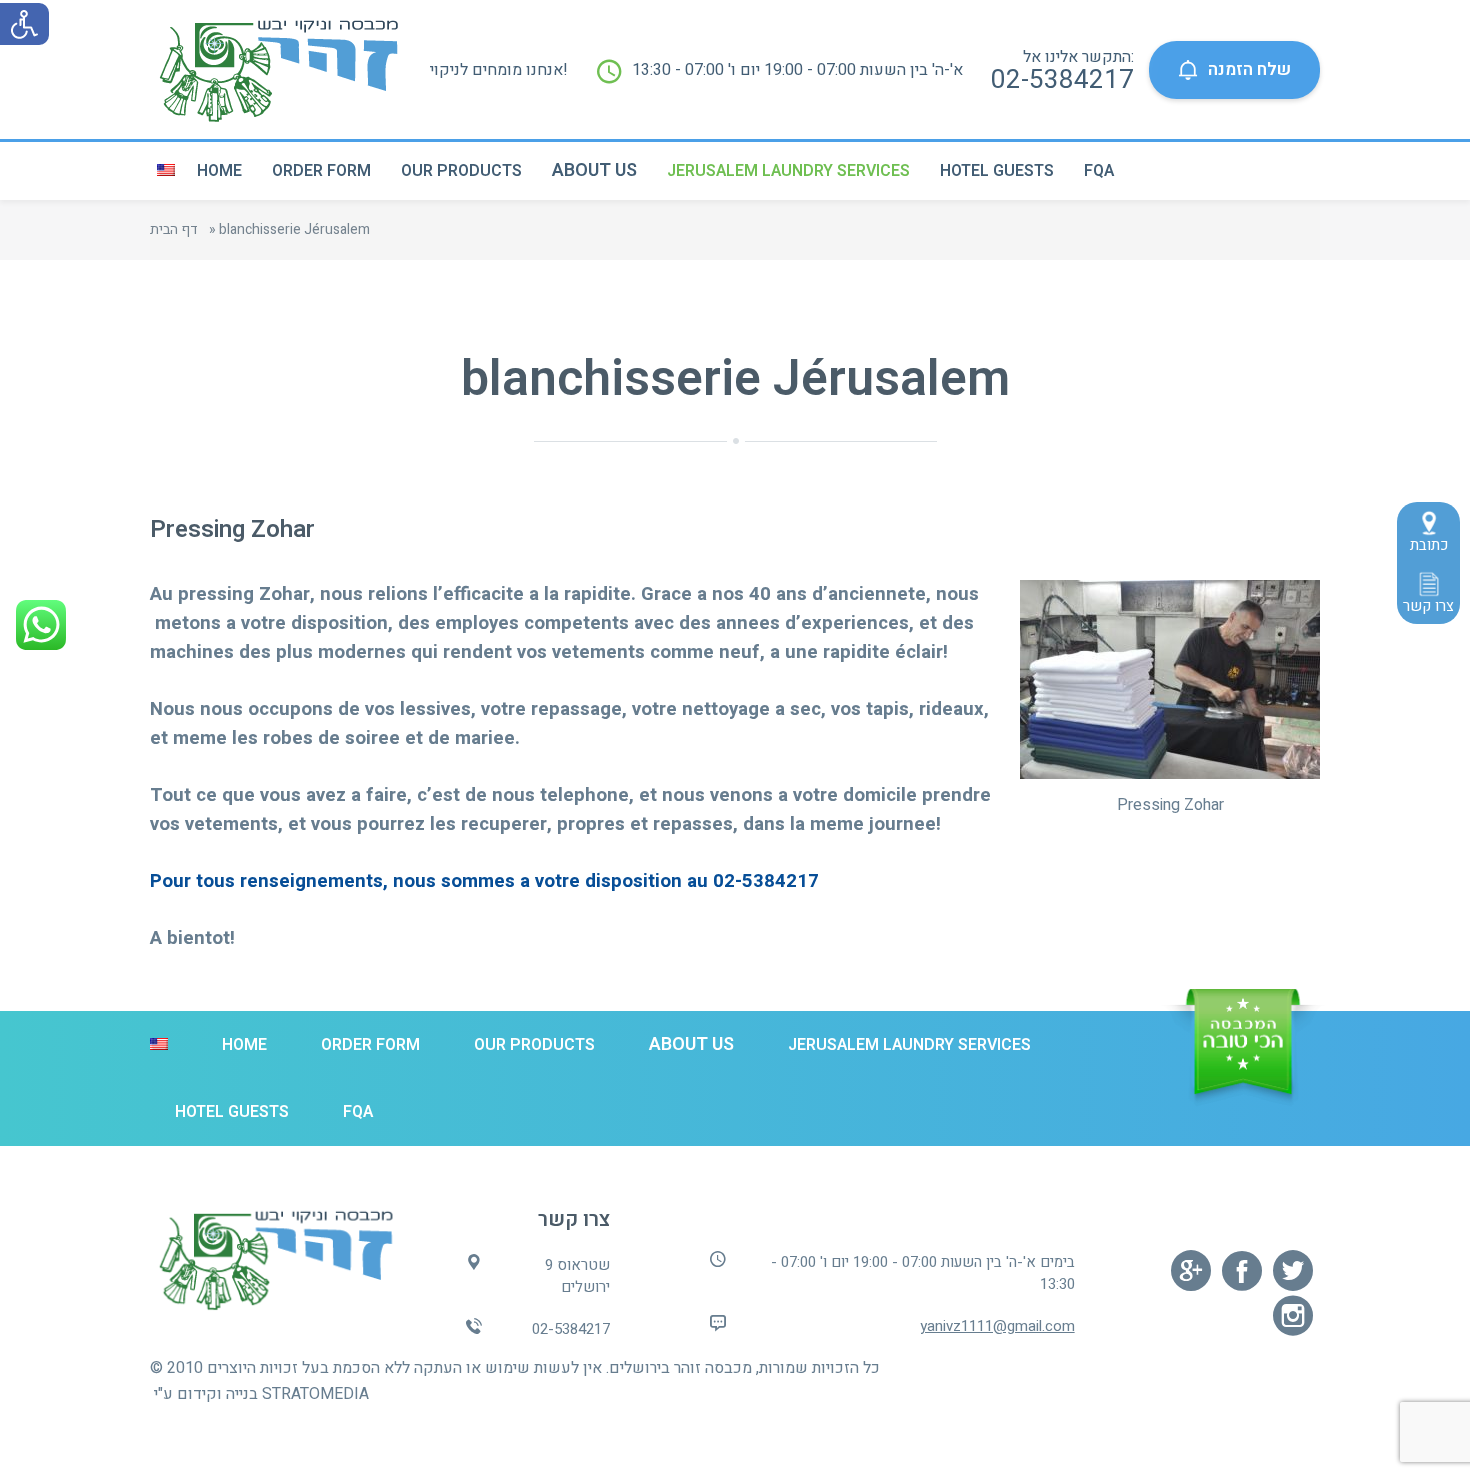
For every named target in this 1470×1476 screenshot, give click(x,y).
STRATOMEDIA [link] (315, 1394)
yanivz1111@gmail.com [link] (997, 1326)
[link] (24, 24)
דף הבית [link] (174, 229)
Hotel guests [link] (997, 171)
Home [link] (219, 171)
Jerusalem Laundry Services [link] (788, 171)
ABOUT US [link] (594, 170)
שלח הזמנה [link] (1249, 69)
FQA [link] (1099, 171)
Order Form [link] (321, 171)
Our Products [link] (461, 171)
